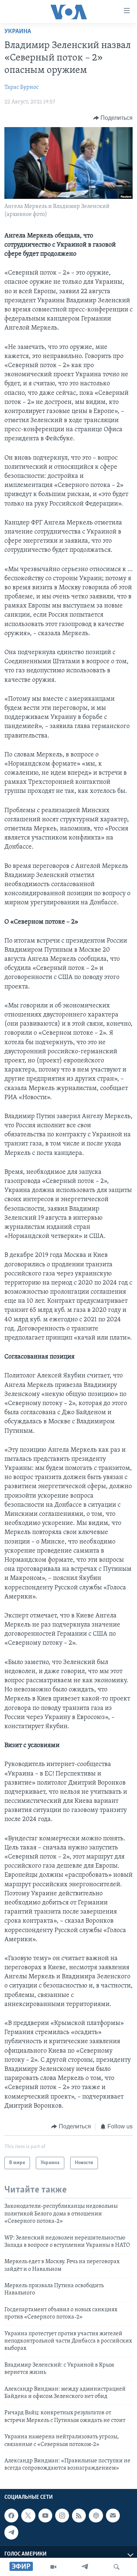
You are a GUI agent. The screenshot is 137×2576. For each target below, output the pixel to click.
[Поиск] (117, 2567)
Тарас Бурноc (22, 87)
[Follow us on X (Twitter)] (28, 2516)
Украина (18, 32)
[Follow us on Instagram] (62, 2516)
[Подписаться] (113, 2516)
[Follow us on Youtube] (45, 2516)
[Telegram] (85, 2567)
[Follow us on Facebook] (11, 2516)
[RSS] (79, 2516)
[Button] (113, 118)
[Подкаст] (96, 2516)
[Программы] (53, 2567)
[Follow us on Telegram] (11, 2532)
